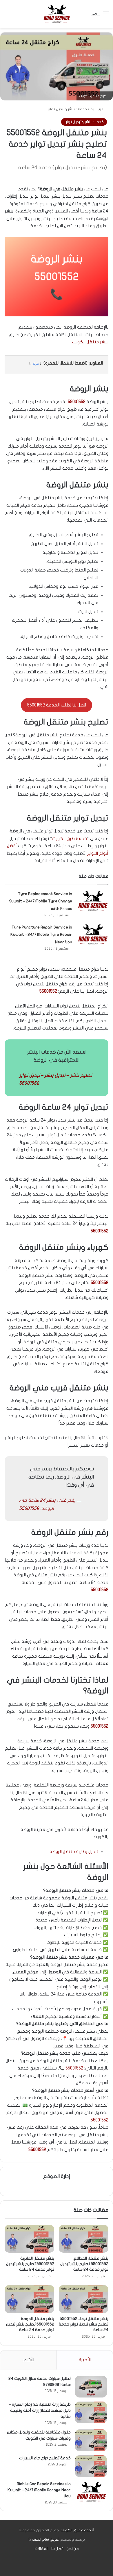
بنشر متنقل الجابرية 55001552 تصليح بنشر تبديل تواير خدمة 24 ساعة (30, 2264)
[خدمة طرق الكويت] (57, 14)
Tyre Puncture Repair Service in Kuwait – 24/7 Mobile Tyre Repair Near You (41, 935)
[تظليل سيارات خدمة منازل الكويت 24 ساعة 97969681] (91, 2387)
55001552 (57, 277)
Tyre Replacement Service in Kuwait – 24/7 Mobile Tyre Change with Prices (40, 901)
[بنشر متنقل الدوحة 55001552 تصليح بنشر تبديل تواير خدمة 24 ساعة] (29, 2299)
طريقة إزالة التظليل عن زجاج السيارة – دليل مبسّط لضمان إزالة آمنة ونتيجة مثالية (40, 2410)
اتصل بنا (57, 2549)
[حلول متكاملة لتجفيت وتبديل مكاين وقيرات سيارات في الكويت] (91, 2440)
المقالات (41, 2549)
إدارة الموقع (57, 2176)
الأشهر (28, 2360)
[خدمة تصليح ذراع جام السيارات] (91, 2466)
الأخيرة (85, 2360)
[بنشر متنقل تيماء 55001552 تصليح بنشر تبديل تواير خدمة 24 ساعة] (84, 2299)
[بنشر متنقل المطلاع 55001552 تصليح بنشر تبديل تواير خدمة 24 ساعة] (84, 2239)
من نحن (73, 2549)
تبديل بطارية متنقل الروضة (74, 1852)
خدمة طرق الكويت (70, 839)
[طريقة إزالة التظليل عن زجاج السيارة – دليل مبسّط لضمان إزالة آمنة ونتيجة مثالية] (91, 2412)
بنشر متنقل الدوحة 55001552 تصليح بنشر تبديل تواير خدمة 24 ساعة (30, 2324)
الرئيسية (97, 109)
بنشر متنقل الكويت (90, 342)
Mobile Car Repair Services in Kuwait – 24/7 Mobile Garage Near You (39, 2490)
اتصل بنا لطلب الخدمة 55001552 (57, 705)
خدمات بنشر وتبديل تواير (67, 109)
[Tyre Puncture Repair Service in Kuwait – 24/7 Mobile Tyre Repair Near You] (92, 934)
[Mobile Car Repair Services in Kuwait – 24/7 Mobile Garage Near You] (91, 2492)
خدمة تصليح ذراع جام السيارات (45, 2458)
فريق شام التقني (44, 2539)
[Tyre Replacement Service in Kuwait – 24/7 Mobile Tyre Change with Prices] (92, 901)
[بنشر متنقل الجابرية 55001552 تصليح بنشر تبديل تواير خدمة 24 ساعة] (29, 2239)
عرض (35, 363)
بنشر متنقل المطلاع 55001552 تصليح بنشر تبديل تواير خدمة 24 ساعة (84, 2264)
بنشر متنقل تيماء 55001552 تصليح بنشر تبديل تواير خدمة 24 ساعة (84, 2324)
